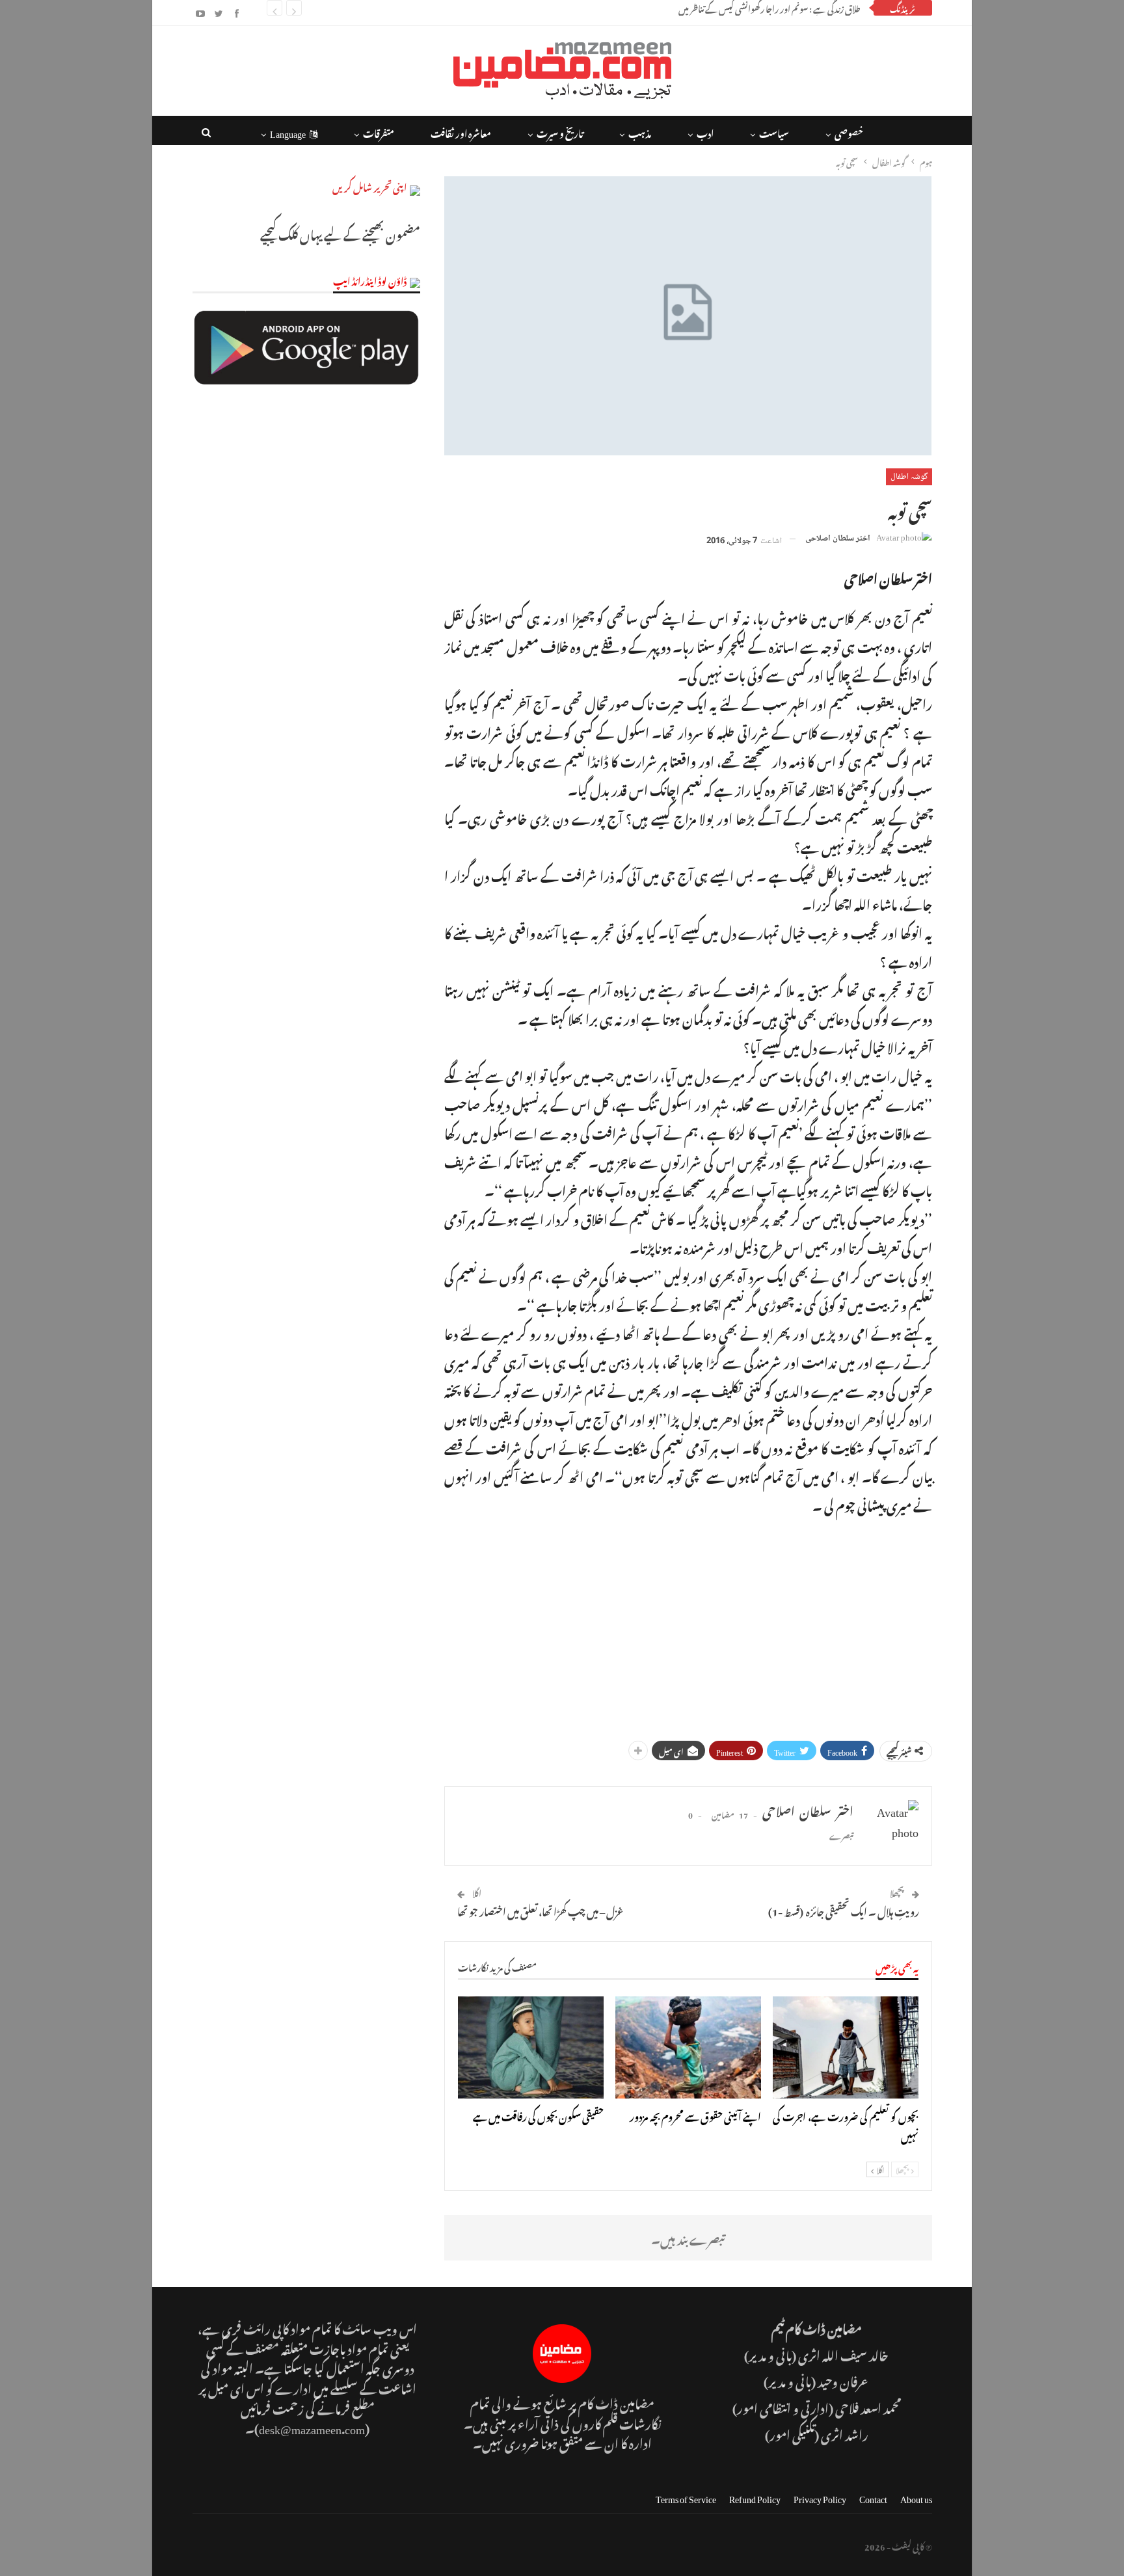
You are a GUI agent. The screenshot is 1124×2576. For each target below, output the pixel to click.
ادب (705, 132)
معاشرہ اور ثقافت (461, 132)
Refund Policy (755, 2497)
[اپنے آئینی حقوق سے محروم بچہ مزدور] (688, 2047)
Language (288, 132)
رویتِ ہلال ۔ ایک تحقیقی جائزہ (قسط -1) (844, 1910)
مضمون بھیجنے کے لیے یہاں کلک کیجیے (340, 233)
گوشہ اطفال (909, 477)
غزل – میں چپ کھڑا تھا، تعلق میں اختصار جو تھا (541, 1910)
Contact (873, 2497)
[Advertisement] (688, 1622)
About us (916, 2497)
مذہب (640, 132)
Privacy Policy (820, 2497)
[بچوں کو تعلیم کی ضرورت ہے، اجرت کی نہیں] (846, 2047)
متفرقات (379, 132)
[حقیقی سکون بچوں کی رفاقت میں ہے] (531, 2047)
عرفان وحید (844, 2380)
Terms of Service (686, 2497)
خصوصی (849, 132)
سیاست (774, 132)
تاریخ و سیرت (560, 132)
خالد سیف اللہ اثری (843, 2354)
